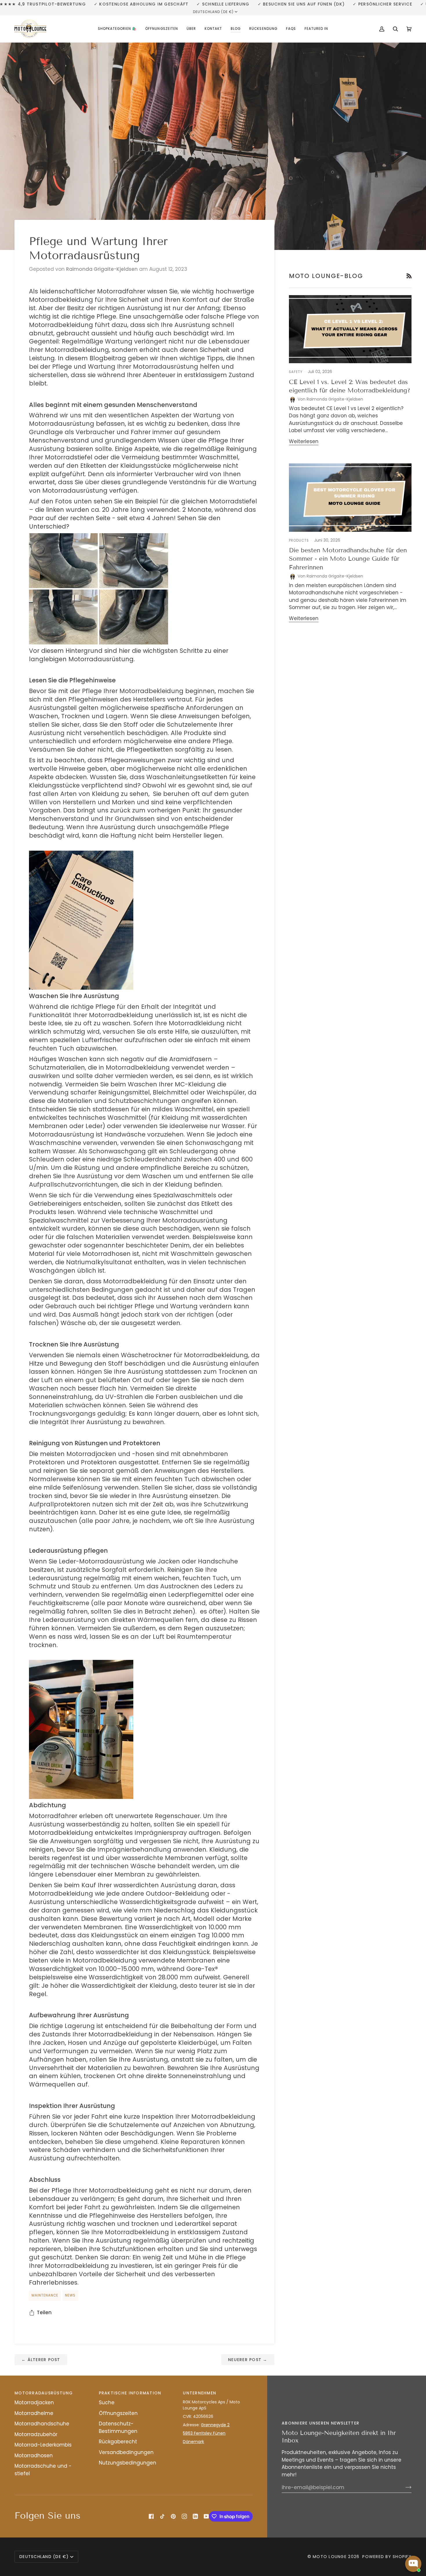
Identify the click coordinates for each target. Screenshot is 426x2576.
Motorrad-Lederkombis (43, 2445)
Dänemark (193, 2442)
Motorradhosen (34, 2456)
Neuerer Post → (248, 2360)
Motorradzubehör (36, 2434)
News (70, 2295)
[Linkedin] (195, 2516)
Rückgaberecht (118, 2442)
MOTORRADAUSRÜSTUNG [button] (44, 2393)
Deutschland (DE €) (213, 12)
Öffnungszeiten (118, 2413)
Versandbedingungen (126, 2452)
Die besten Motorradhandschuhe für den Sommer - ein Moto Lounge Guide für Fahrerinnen (348, 559)
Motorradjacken (34, 2403)
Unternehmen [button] (200, 2393)
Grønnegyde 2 (215, 2425)
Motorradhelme (34, 2413)
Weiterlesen (304, 441)
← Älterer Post (41, 2360)
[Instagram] (184, 2516)
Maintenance (45, 2295)
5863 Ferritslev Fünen (204, 2433)
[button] (117, 29)
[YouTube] (206, 2516)
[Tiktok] (162, 2516)
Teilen (44, 2312)
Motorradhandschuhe (42, 2424)
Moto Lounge (330, 2557)
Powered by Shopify (387, 2557)
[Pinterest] (173, 2516)
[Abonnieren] (404, 2487)
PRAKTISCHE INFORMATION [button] (130, 2393)
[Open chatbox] (413, 2564)
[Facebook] (151, 2516)
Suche (107, 2403)
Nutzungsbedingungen (128, 2463)
